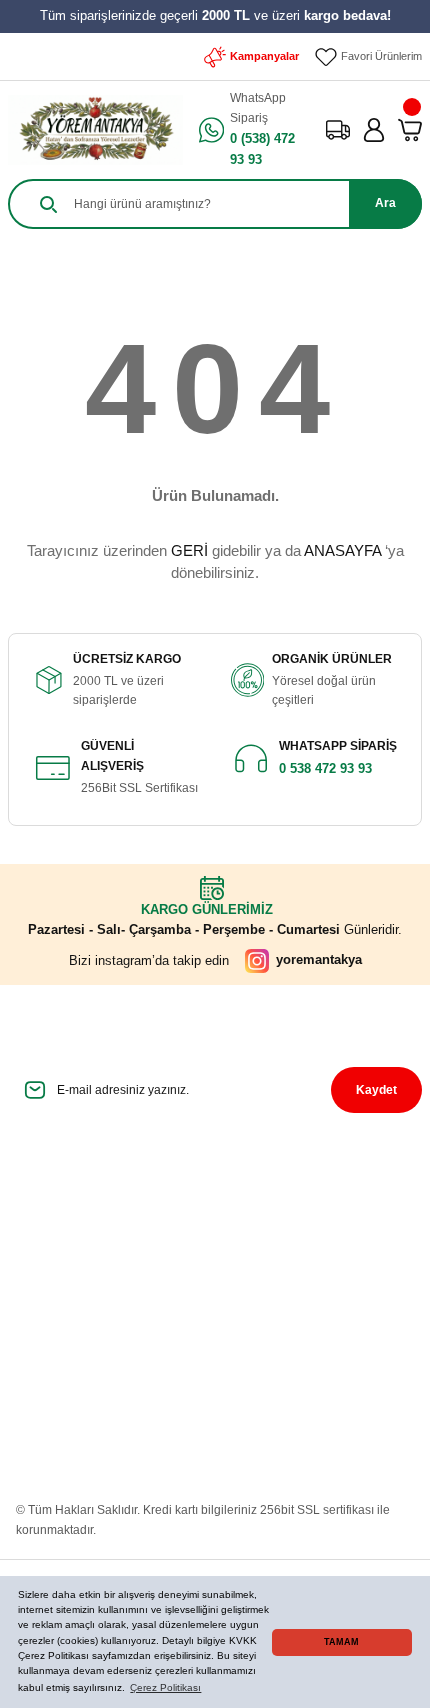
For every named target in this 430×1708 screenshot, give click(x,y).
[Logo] (95, 130)
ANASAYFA (342, 550)
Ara (385, 203)
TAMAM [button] (341, 1642)
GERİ (189, 550)
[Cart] (410, 130)
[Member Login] (374, 130)
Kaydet (376, 1090)
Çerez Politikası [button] (165, 1687)
